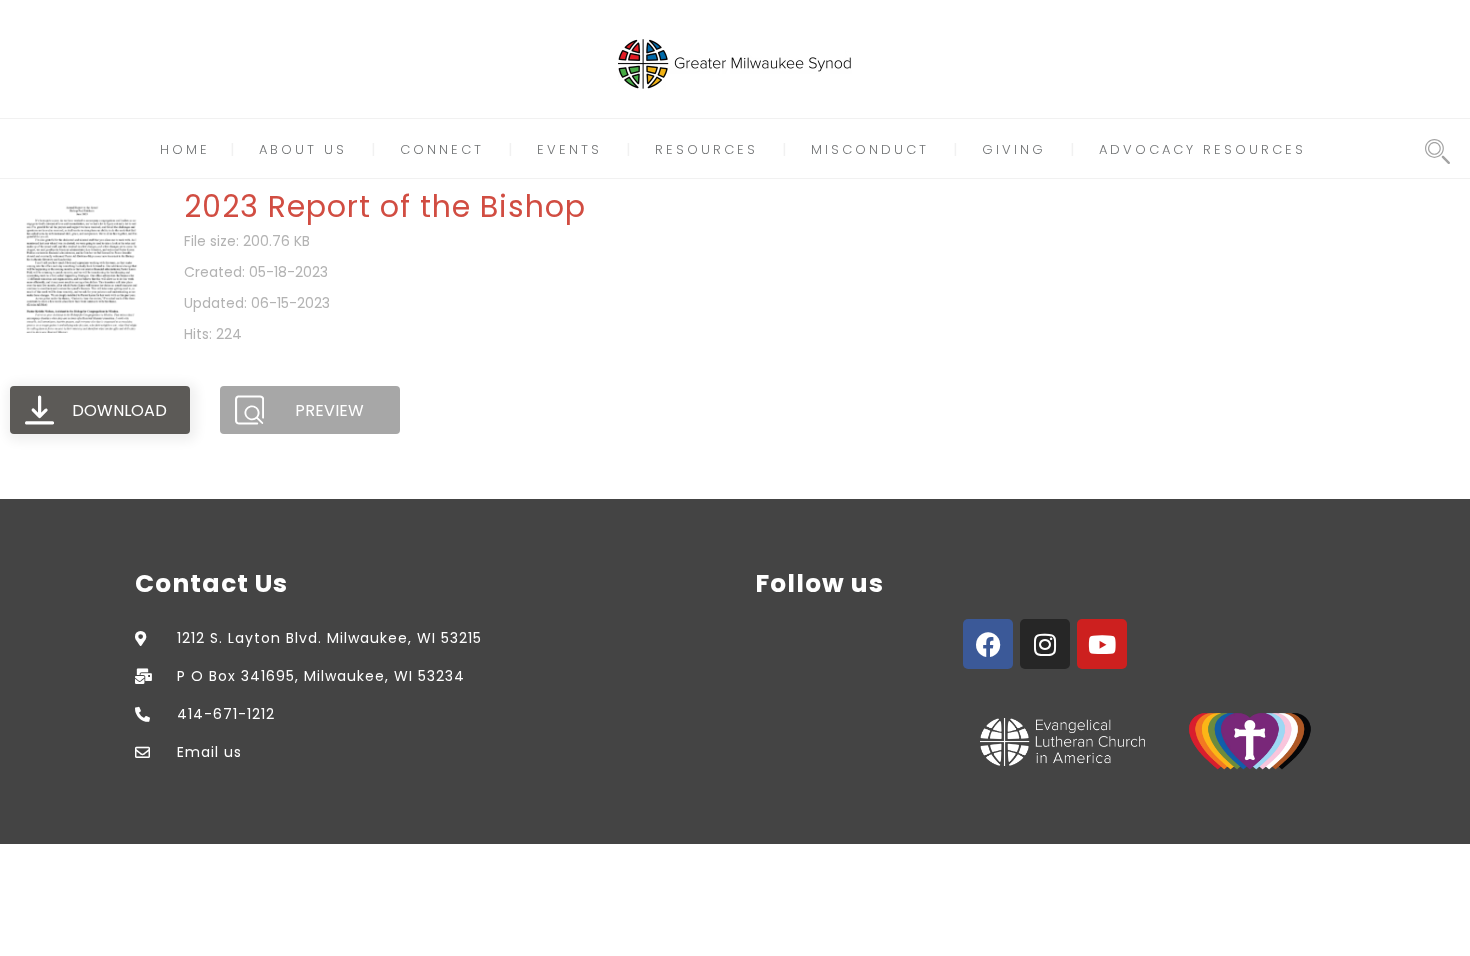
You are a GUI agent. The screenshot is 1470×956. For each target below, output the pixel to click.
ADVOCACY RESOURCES (1202, 149)
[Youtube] (1102, 644)
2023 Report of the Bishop (385, 206)
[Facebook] (988, 644)
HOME (185, 149)
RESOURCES (706, 149)
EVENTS (569, 149)
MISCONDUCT (870, 149)
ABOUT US (303, 149)
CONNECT (442, 149)
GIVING (1014, 149)
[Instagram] (1045, 644)
